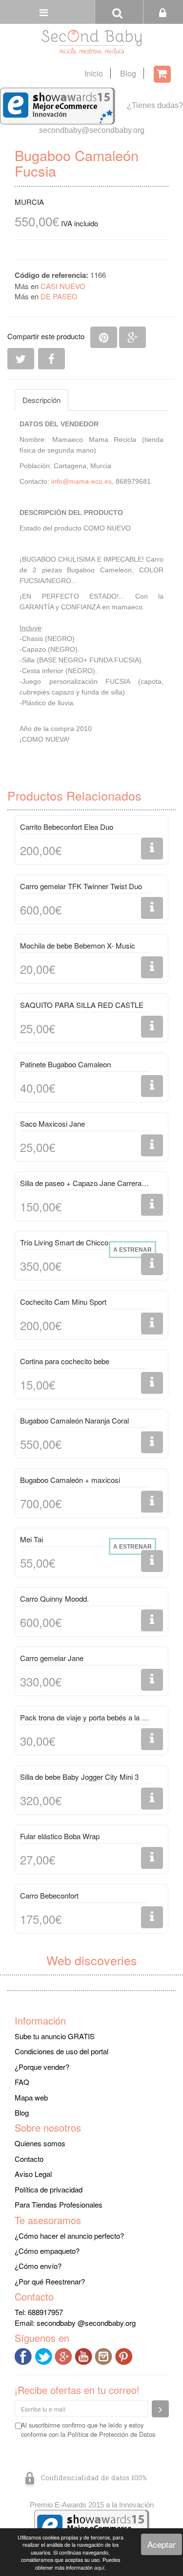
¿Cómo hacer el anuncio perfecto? (69, 2236)
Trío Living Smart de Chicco (64, 1242)
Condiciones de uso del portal (61, 2051)
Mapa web (31, 2097)
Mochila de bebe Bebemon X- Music (78, 945)
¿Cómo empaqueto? (47, 2251)
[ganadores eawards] (58, 105)
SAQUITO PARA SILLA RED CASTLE (82, 1005)
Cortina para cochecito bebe (65, 1361)
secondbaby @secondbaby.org (86, 2323)
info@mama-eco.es (81, 481)
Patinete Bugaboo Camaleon (65, 1064)
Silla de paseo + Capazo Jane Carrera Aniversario (85, 1183)
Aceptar (162, 2544)
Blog (128, 73)
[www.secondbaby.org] (91, 42)
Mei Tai (31, 1539)
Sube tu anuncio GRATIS (55, 2036)
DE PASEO (59, 296)
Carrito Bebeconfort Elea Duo (67, 827)
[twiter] (45, 2355)
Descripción (41, 400)
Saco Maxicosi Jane (52, 1124)
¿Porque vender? (42, 2067)
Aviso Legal (33, 2174)
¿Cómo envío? (38, 2266)
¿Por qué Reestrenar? (50, 2281)
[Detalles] (152, 849)
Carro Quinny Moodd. (54, 1599)
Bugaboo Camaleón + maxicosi (70, 1480)
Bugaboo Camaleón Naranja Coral (74, 1420)
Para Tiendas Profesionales (59, 2204)
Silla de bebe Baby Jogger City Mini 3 (79, 1777)
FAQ (22, 2082)
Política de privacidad (49, 2189)
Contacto (29, 2159)
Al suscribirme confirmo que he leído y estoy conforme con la (88, 2430)
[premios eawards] (92, 2527)
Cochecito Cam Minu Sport (63, 1302)
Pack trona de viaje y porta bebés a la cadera (85, 1717)
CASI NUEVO (63, 286)
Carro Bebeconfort (49, 1895)
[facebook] (25, 2355)
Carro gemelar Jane (52, 1658)
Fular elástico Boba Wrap (60, 1836)
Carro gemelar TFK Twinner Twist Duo (81, 886)
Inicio (94, 73)
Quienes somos (40, 2143)
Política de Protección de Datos (111, 2434)
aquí (99, 2567)
